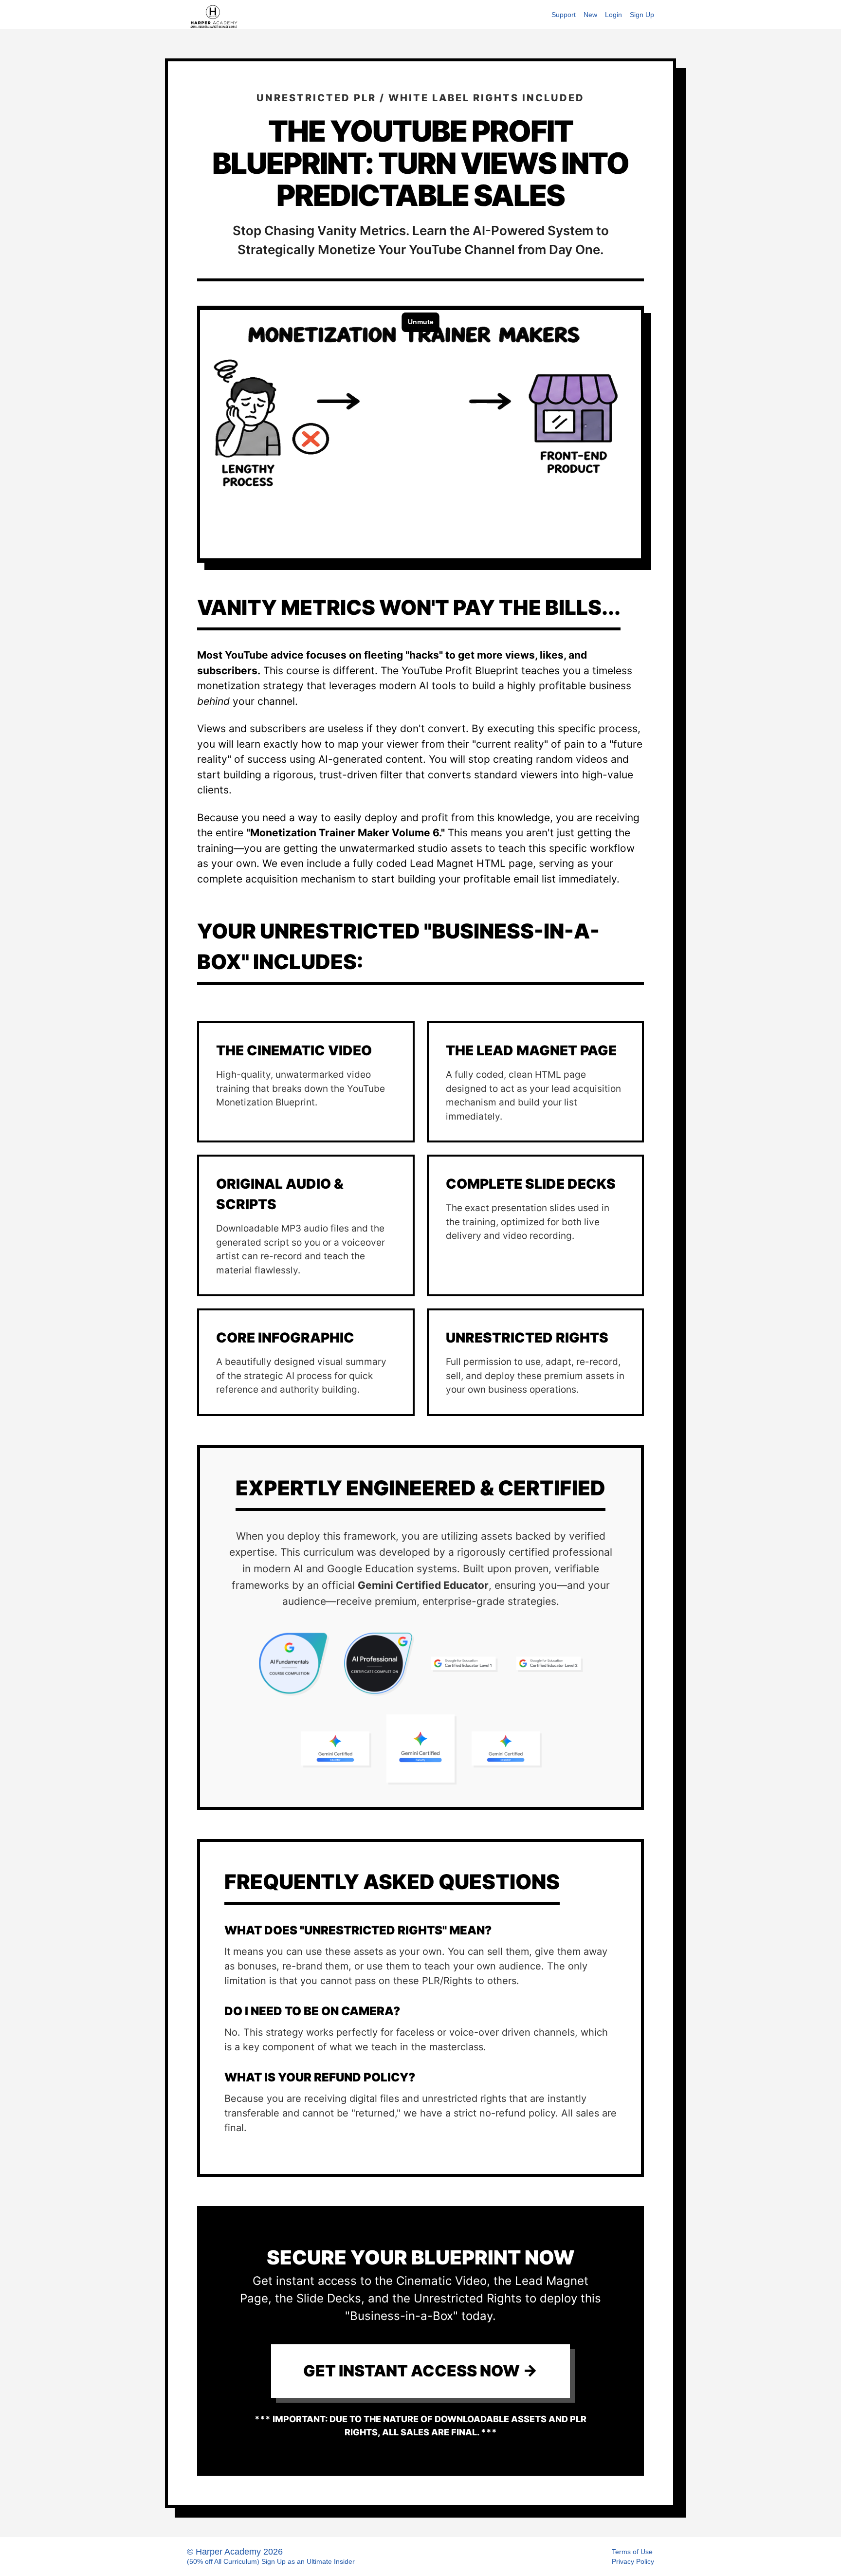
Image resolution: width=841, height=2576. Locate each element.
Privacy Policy (633, 2561)
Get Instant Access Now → (420, 2371)
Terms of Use (632, 2552)
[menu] (599, 15)
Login (613, 15)
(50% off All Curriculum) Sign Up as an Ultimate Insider (271, 2561)
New (590, 15)
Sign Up (642, 15)
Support (564, 15)
